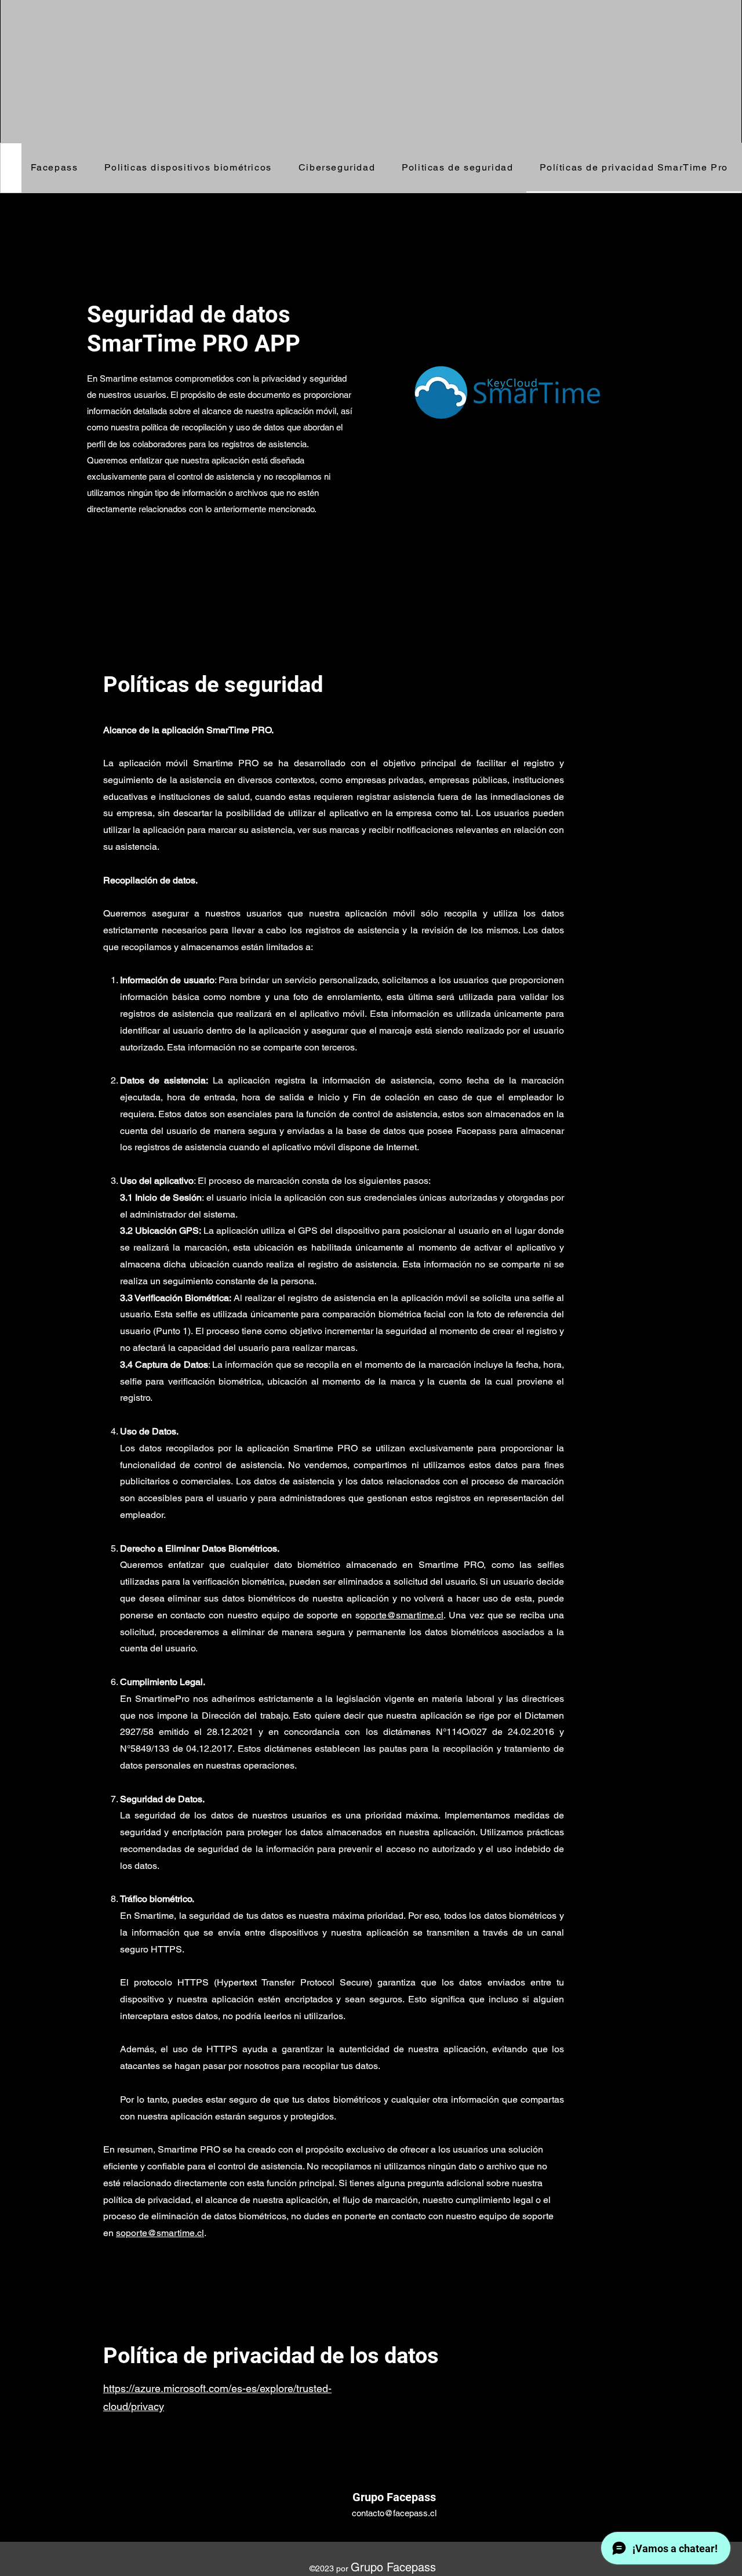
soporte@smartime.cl (160, 2233)
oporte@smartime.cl (402, 1615)
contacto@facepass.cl (394, 2513)
